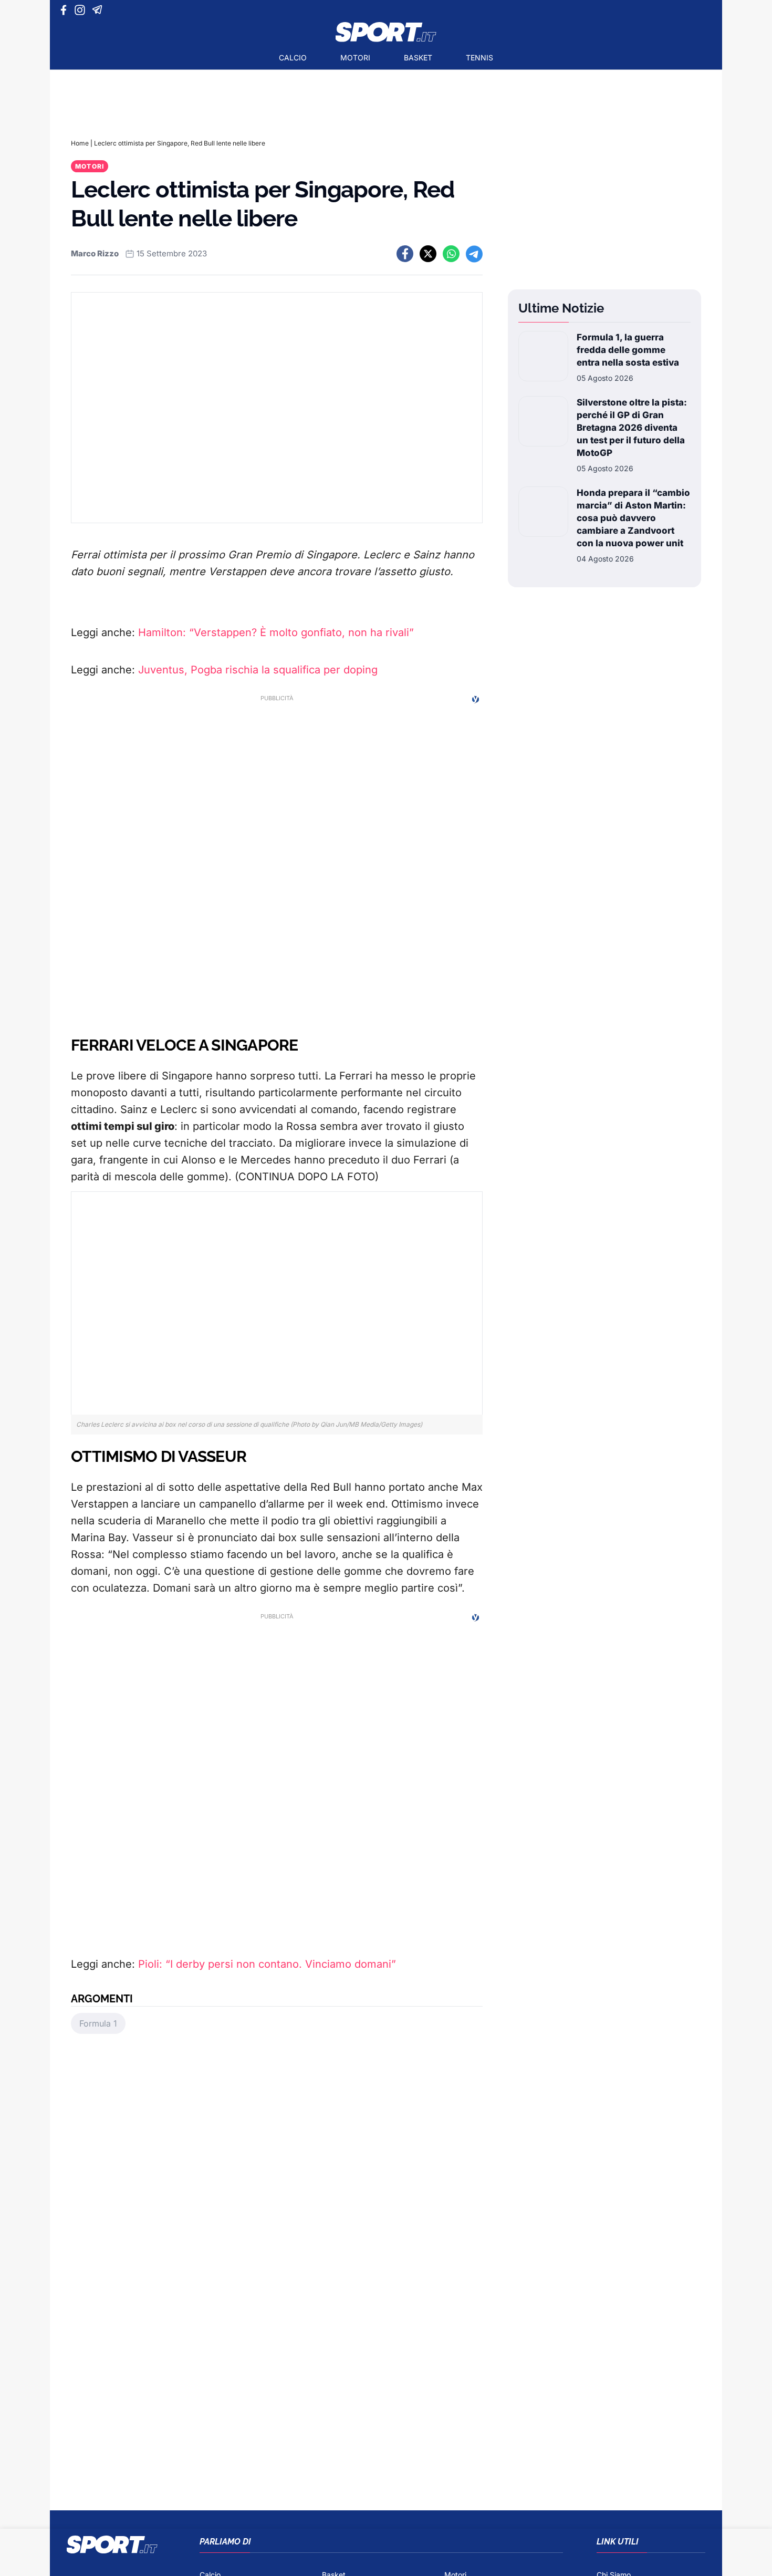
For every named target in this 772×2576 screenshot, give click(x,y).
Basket (418, 58)
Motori (355, 58)
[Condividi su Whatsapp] (451, 254)
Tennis (479, 58)
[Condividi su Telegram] (474, 254)
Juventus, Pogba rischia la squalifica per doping (258, 670)
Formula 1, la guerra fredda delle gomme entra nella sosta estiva (628, 350)
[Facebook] (66, 10)
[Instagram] (82, 10)
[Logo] (386, 32)
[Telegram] (99, 10)
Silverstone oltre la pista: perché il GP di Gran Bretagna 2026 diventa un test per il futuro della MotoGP (632, 428)
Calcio (293, 58)
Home (80, 143)
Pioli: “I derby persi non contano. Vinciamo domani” (267, 1964)
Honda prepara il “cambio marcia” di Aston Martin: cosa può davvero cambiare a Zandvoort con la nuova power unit (633, 518)
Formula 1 (98, 2023)
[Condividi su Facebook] (405, 254)
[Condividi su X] (428, 254)
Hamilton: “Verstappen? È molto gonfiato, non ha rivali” (276, 632)
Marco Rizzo (95, 253)
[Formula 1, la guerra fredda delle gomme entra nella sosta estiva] (543, 357)
